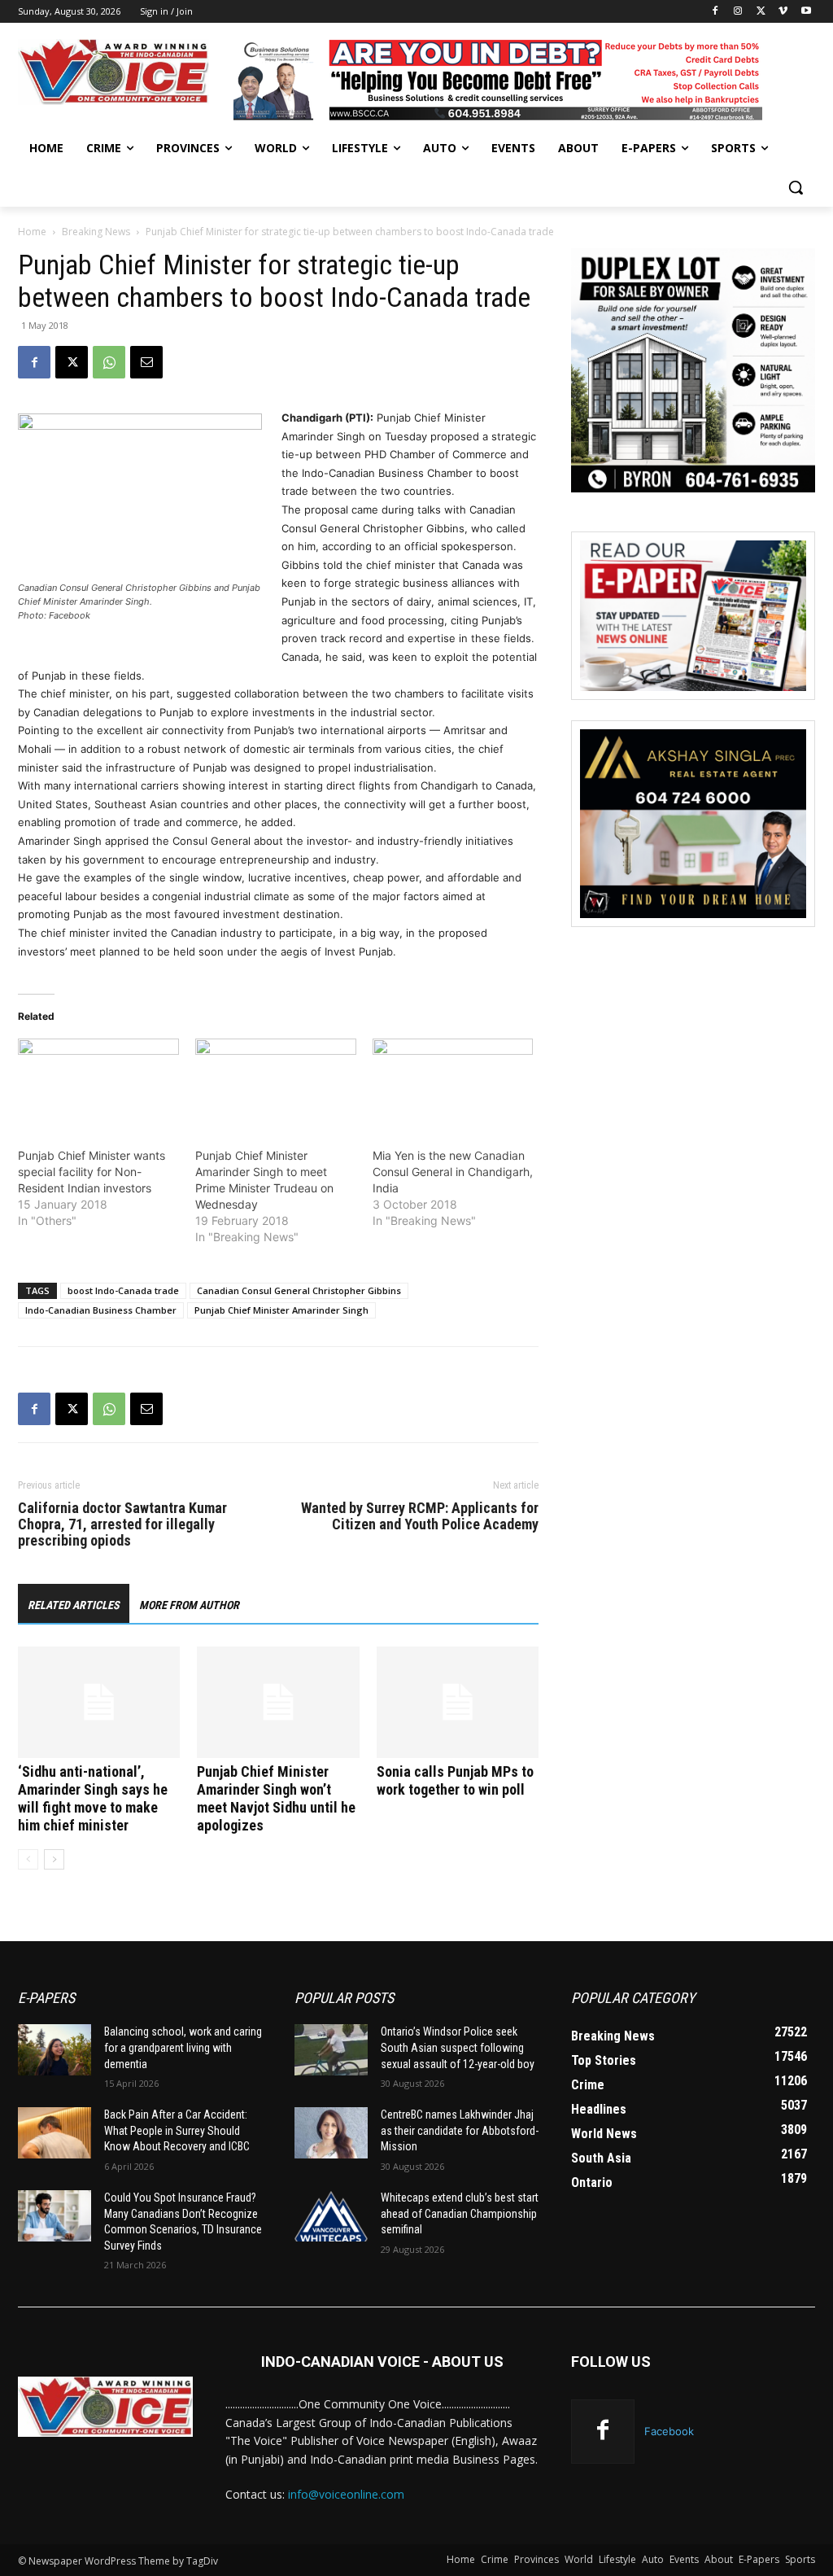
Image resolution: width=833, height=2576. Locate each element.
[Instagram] (738, 12)
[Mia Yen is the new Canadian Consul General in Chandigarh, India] (453, 1085)
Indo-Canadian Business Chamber (101, 1310)
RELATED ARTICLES (74, 1605)
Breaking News (96, 232)
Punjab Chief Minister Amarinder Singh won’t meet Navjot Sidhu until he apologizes (276, 1798)
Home (32, 232)
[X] (761, 12)
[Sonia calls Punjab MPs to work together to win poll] (458, 1702)
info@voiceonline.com (346, 2494)
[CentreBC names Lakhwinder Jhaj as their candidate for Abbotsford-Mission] (331, 2133)
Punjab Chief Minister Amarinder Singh (281, 1310)
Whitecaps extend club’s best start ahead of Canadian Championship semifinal (460, 2213)
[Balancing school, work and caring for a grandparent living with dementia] (55, 2050)
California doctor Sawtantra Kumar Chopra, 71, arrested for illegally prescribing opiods (122, 1524)
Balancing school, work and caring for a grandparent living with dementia (183, 2047)
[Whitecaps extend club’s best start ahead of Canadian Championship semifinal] (331, 2216)
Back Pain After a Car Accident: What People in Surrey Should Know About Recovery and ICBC (177, 2130)
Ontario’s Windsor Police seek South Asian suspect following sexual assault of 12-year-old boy (458, 2047)
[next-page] (54, 1859)
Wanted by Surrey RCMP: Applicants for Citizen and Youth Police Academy (420, 1516)
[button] (796, 187)
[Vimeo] (783, 12)
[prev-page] (28, 1859)
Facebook (669, 2431)
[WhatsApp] (109, 362)
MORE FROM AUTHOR (189, 1605)
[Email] (146, 362)
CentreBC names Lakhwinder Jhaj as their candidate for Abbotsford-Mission (460, 2130)
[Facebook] (715, 12)
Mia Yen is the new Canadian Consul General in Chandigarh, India (453, 1172)
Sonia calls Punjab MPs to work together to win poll (455, 1780)
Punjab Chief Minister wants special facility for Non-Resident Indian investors (92, 1172)
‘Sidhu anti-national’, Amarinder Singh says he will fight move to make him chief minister (93, 1798)
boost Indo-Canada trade (123, 1290)
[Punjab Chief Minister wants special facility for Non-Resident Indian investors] (98, 1085)
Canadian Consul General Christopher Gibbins (299, 1290)
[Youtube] (806, 12)
